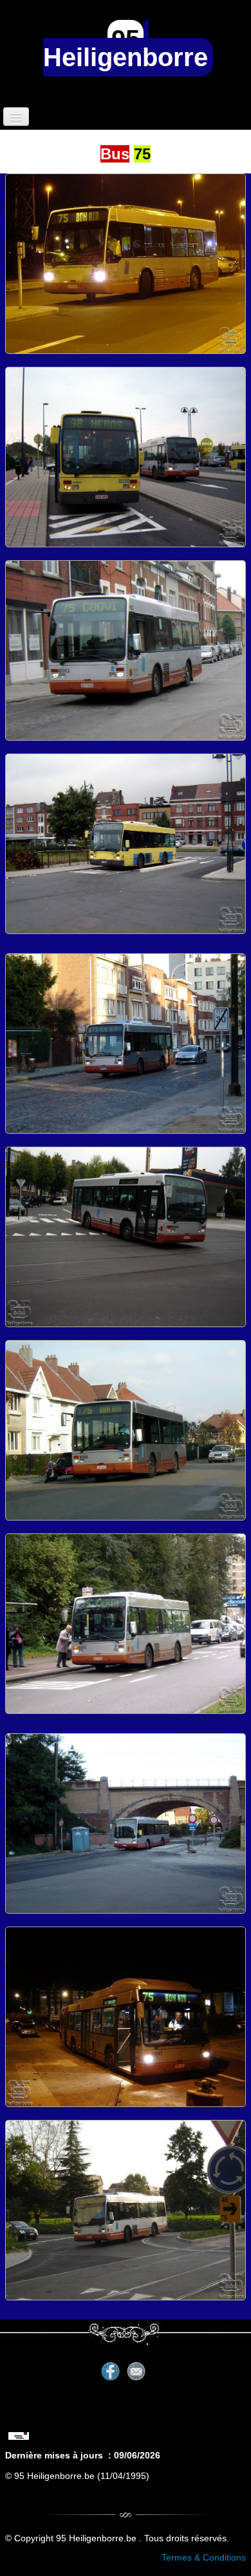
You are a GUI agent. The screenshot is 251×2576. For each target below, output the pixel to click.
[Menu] (16, 117)
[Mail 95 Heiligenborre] (22, 2426)
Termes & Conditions (204, 2557)
